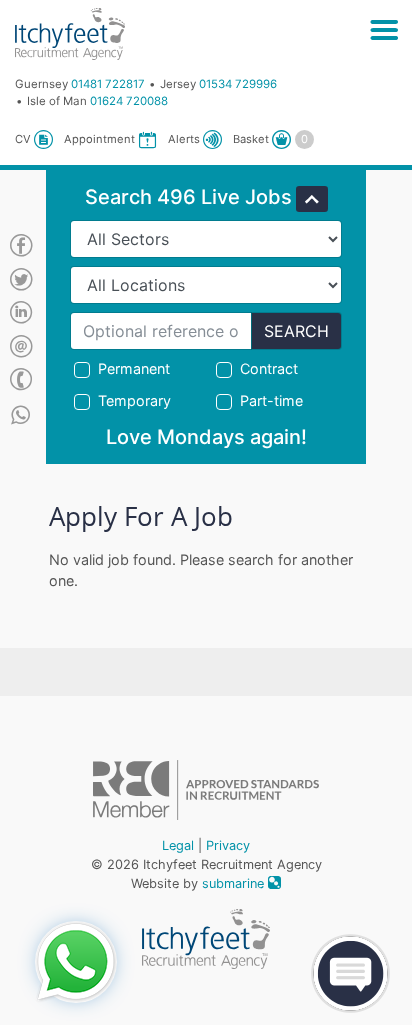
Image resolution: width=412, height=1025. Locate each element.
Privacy (228, 845)
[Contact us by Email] (21, 348)
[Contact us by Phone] (21, 381)
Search (296, 331)
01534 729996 (238, 84)
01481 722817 (108, 84)
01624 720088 (129, 101)
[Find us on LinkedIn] (21, 314)
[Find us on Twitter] (21, 281)
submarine (235, 883)
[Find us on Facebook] (21, 247)
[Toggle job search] (312, 199)
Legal (178, 845)
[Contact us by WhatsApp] (20, 415)
